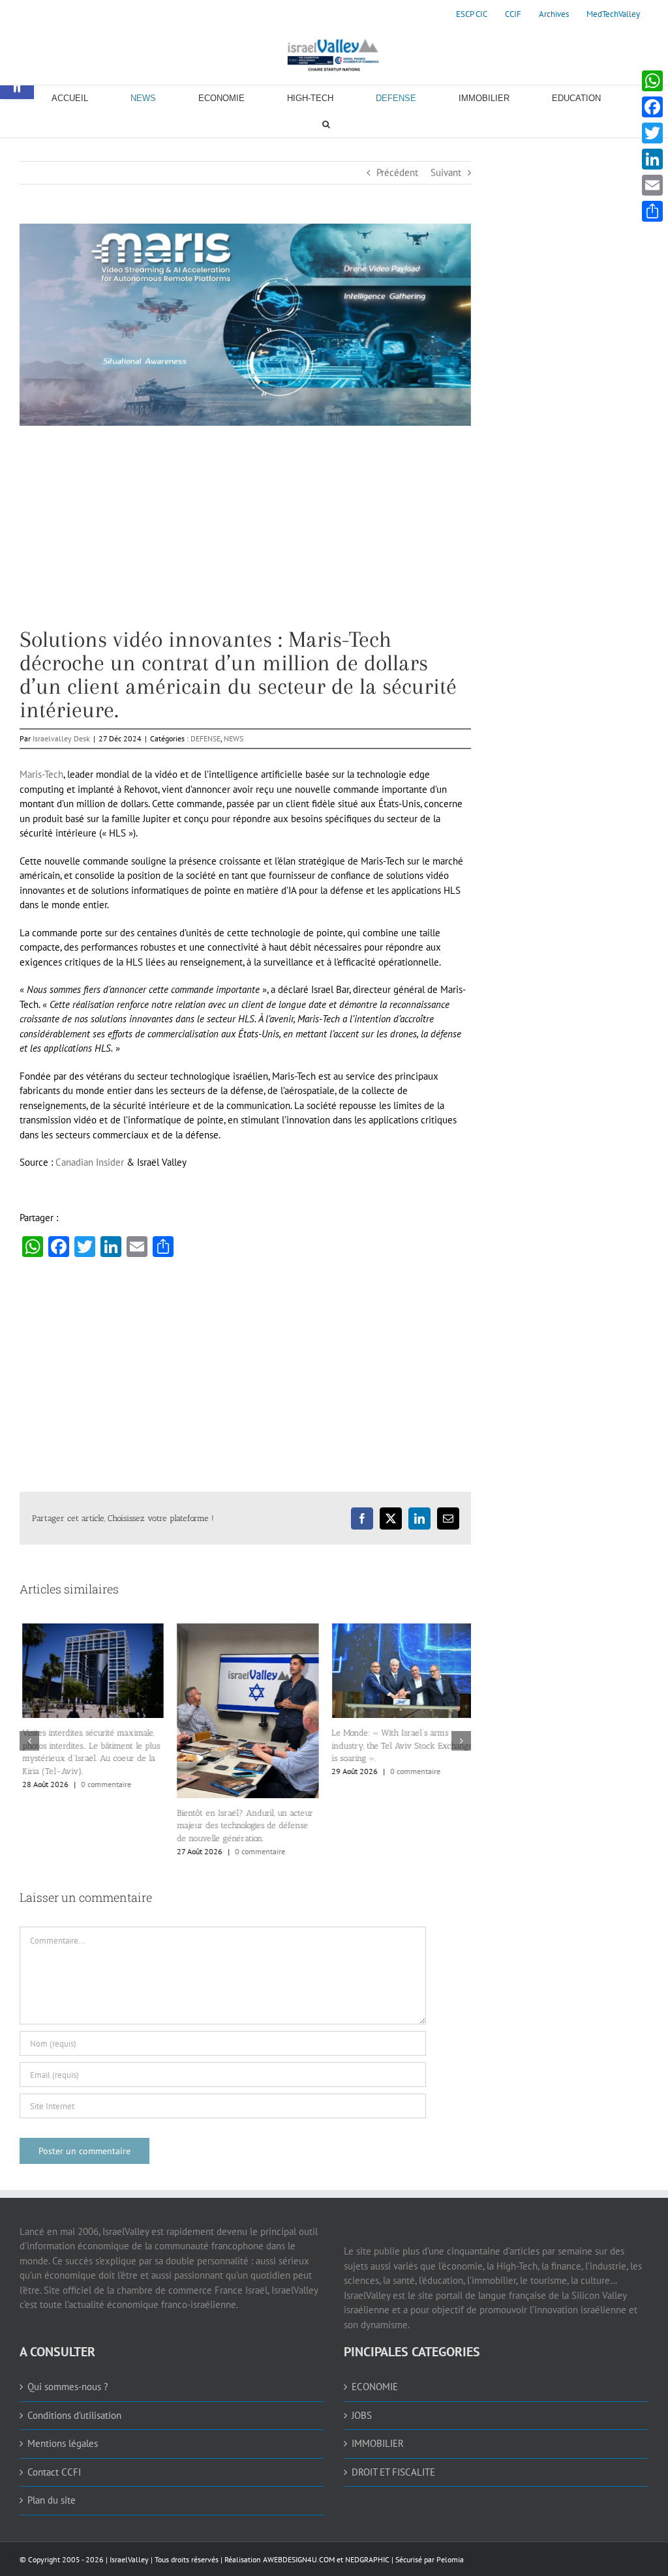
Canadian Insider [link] (90, 1162)
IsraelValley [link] (129, 2559)
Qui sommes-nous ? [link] (68, 2387)
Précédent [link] (397, 172)
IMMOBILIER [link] (378, 2443)
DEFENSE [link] (205, 738)
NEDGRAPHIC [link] (366, 2559)
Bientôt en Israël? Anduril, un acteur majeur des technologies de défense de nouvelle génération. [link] (242, 1826)
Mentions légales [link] (63, 2443)
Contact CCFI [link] (54, 2472)
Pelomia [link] (450, 2559)
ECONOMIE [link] (375, 2387)
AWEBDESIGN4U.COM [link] (299, 2559)
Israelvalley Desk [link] (61, 738)
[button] (29, 1741)
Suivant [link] (446, 172)
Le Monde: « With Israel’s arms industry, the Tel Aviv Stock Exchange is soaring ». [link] (400, 1745)
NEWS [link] (234, 738)
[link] (472, 14)
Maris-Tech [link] (41, 774)
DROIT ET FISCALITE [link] (393, 2472)
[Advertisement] (245, 537)
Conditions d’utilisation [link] (74, 2415)
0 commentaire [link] (103, 1784)
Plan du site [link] (52, 2500)
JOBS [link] (362, 2415)
